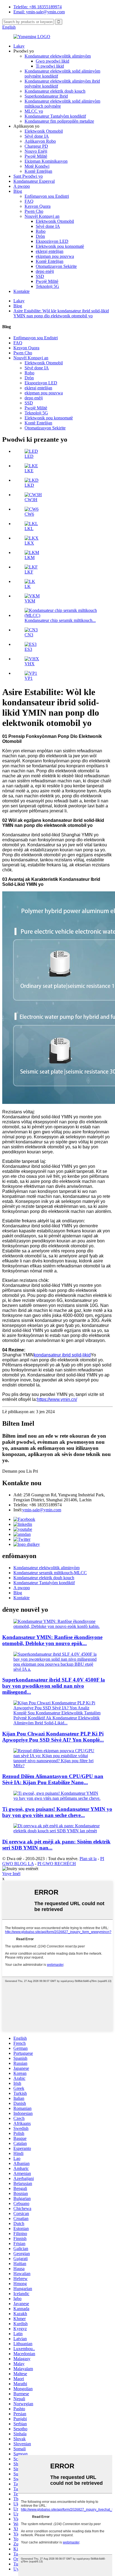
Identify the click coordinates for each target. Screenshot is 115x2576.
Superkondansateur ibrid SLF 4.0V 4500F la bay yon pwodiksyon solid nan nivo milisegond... (54, 1686)
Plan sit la (88, 1859)
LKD (29, 485)
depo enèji (45, 271)
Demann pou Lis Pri (20, 1471)
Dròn (40, 236)
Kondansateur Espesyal (34, 181)
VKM (30, 601)
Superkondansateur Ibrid (46, 96)
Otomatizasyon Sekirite (56, 266)
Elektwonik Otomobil (44, 131)
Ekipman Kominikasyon (46, 161)
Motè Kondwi (37, 166)
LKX (29, 543)
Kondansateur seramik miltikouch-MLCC (50, 1573)
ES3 (28, 649)
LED (29, 456)
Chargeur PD (36, 146)
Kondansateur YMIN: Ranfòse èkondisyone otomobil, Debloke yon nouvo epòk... (52, 1640)
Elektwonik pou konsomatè (60, 246)
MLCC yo (34, 111)
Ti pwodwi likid (50, 66)
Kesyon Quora (38, 206)
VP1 (29, 678)
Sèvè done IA (37, 136)
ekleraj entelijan (50, 251)
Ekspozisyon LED (52, 241)
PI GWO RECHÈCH (57, 1864)
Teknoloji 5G (47, 286)
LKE (29, 471)
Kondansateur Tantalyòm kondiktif (55, 116)
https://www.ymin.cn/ (57, 1399)
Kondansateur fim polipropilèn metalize (59, 121)
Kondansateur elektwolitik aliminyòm (58, 56)
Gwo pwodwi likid (52, 61)
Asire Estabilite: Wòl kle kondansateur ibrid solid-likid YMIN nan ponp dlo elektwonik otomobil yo (61, 313)
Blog (18, 191)
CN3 (29, 635)
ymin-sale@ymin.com (42, 1510)
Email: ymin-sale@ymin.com (39, 12)
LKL (29, 529)
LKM (30, 558)
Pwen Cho (34, 211)
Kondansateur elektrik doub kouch (55, 91)
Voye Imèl (11, 1874)
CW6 (29, 514)
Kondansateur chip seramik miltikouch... (60, 620)
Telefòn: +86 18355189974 (38, 7)
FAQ (29, 201)
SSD (40, 276)
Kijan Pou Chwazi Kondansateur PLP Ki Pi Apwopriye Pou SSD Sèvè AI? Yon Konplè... (53, 1737)
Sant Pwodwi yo (28, 176)
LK (28, 586)
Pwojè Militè (36, 156)
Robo (41, 231)
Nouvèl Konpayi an (42, 216)
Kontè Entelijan (38, 171)
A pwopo (22, 186)
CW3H (31, 500)
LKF (29, 572)
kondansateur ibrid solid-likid (62, 1355)
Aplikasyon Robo (40, 141)
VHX (30, 664)
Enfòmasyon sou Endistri (47, 196)
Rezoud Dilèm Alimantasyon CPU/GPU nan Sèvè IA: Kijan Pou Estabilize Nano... (53, 1779)
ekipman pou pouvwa (55, 256)
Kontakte (21, 291)
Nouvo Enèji (36, 151)
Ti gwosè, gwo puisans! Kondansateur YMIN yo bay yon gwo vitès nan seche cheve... (57, 1812)
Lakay (19, 46)
